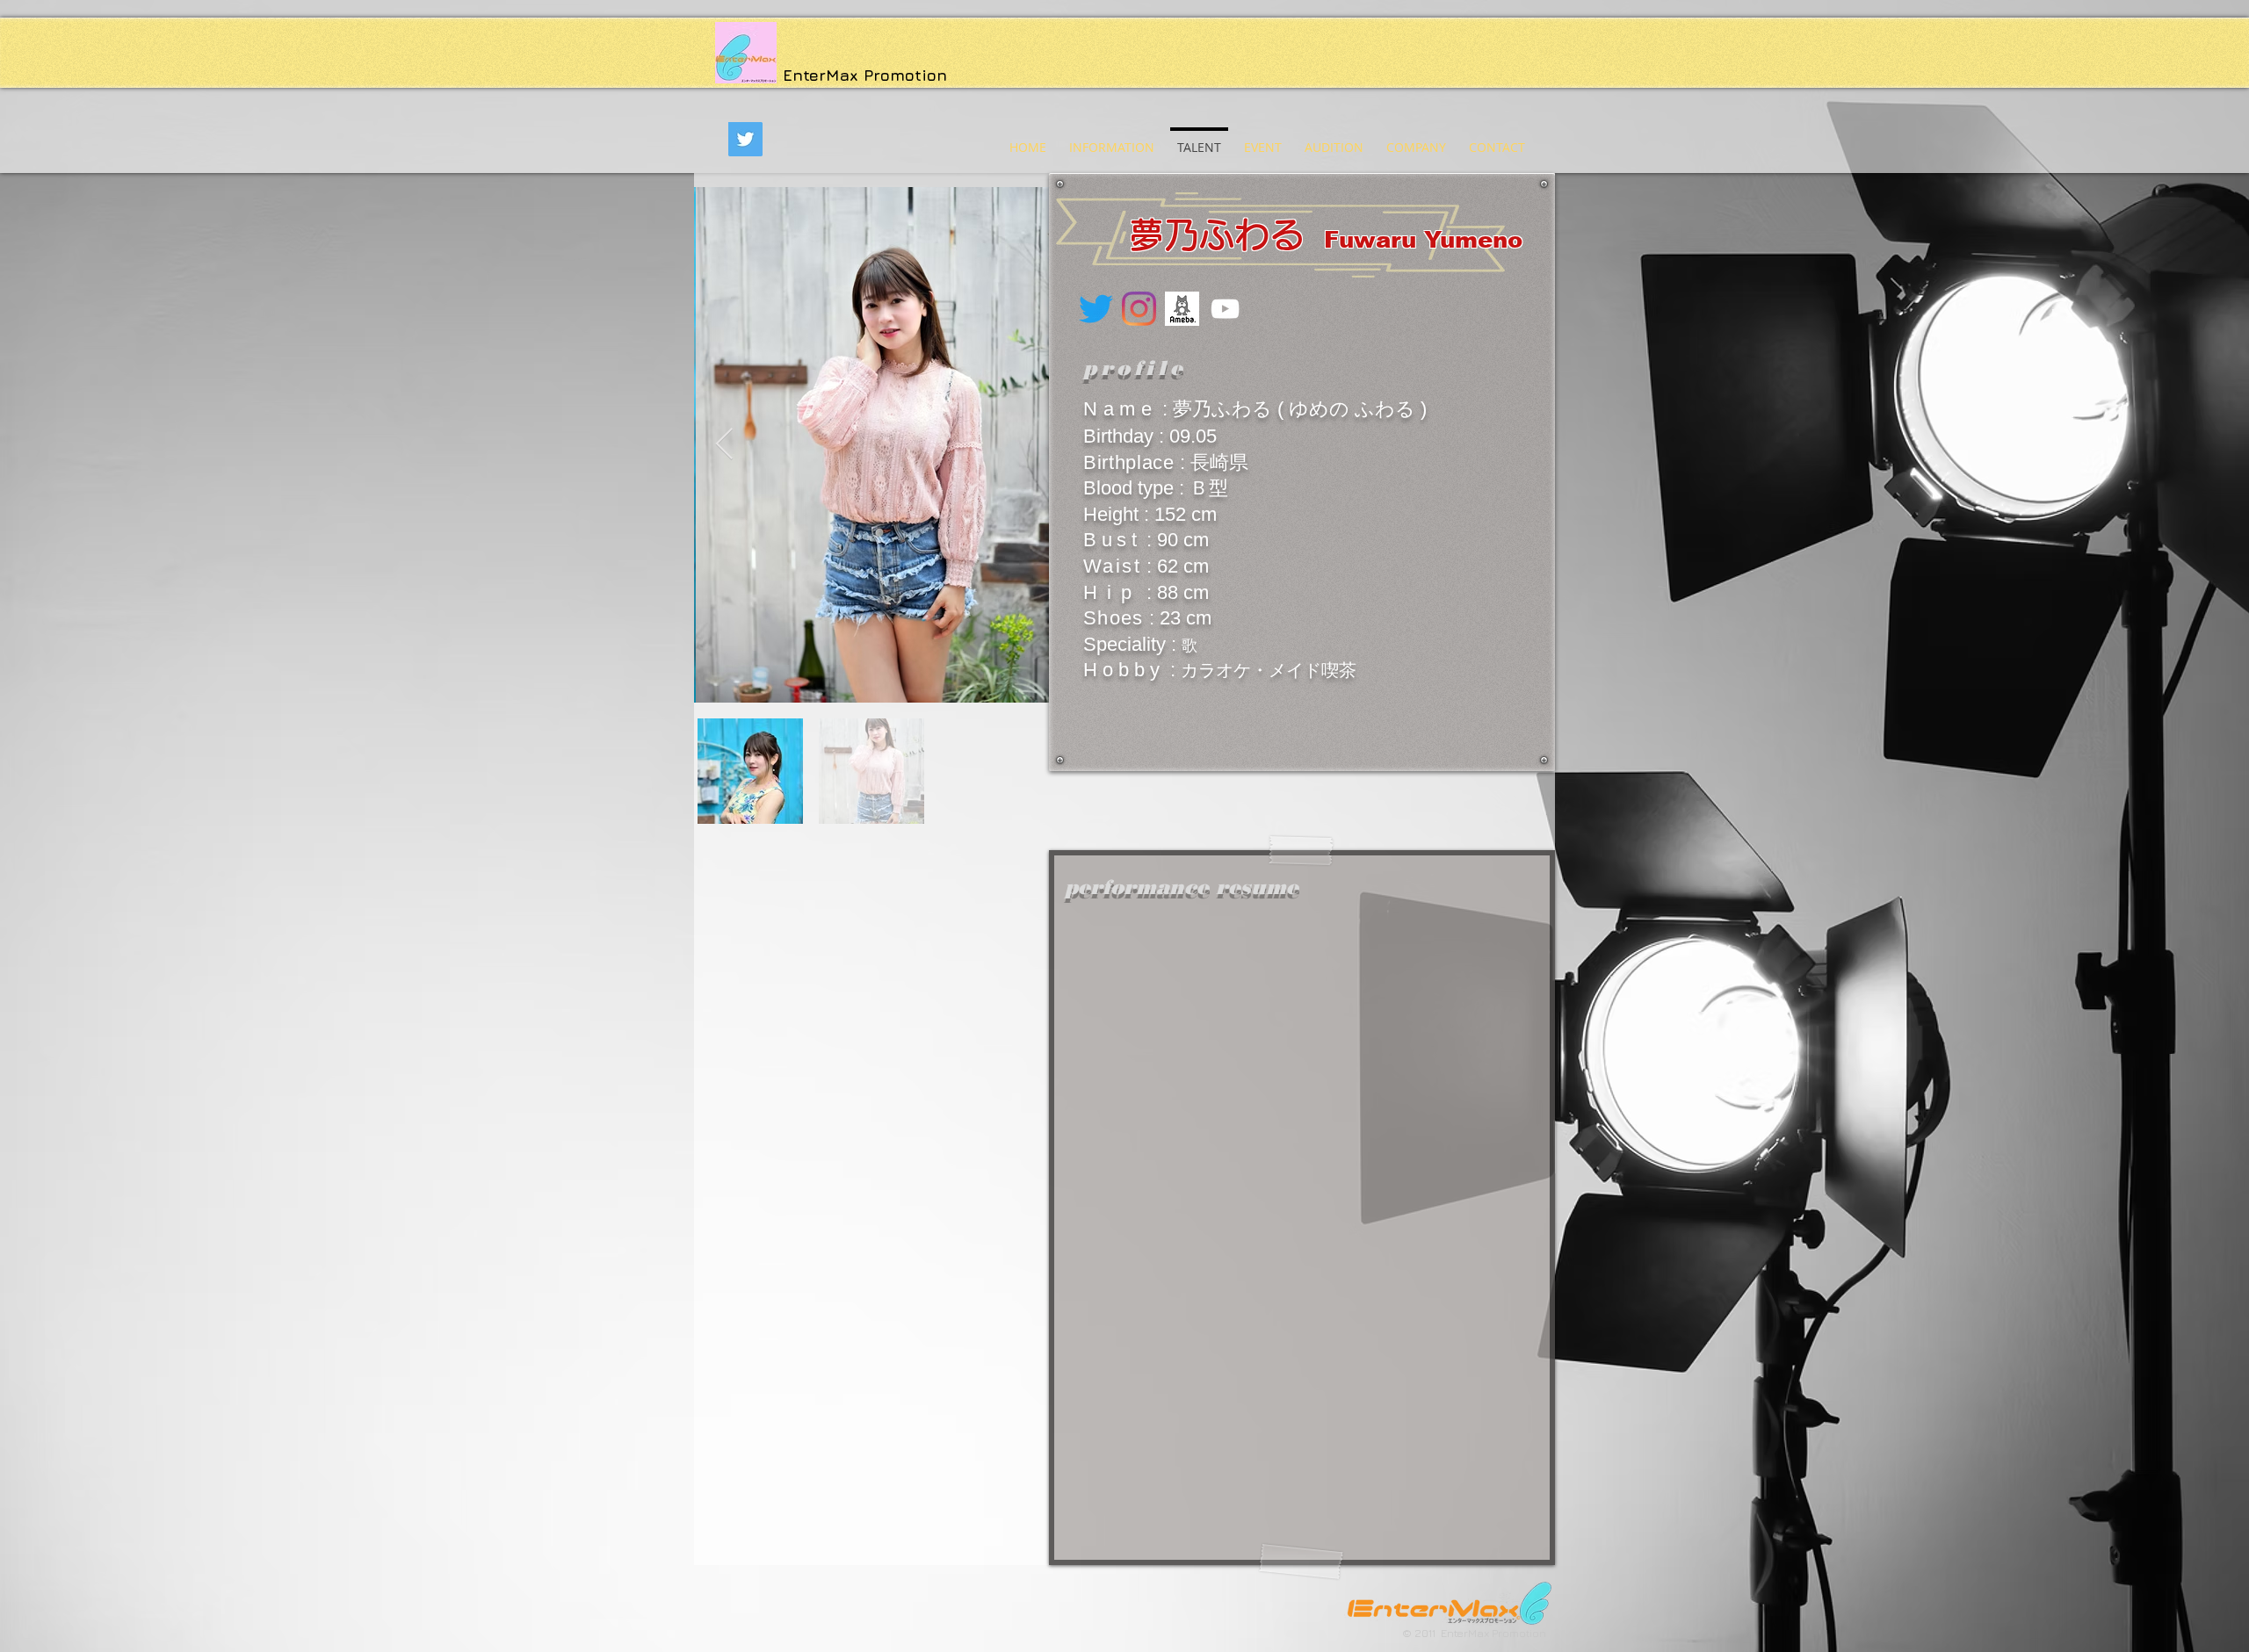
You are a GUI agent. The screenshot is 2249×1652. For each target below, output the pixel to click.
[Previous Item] (724, 445)
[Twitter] (745, 139)
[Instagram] (1139, 309)
